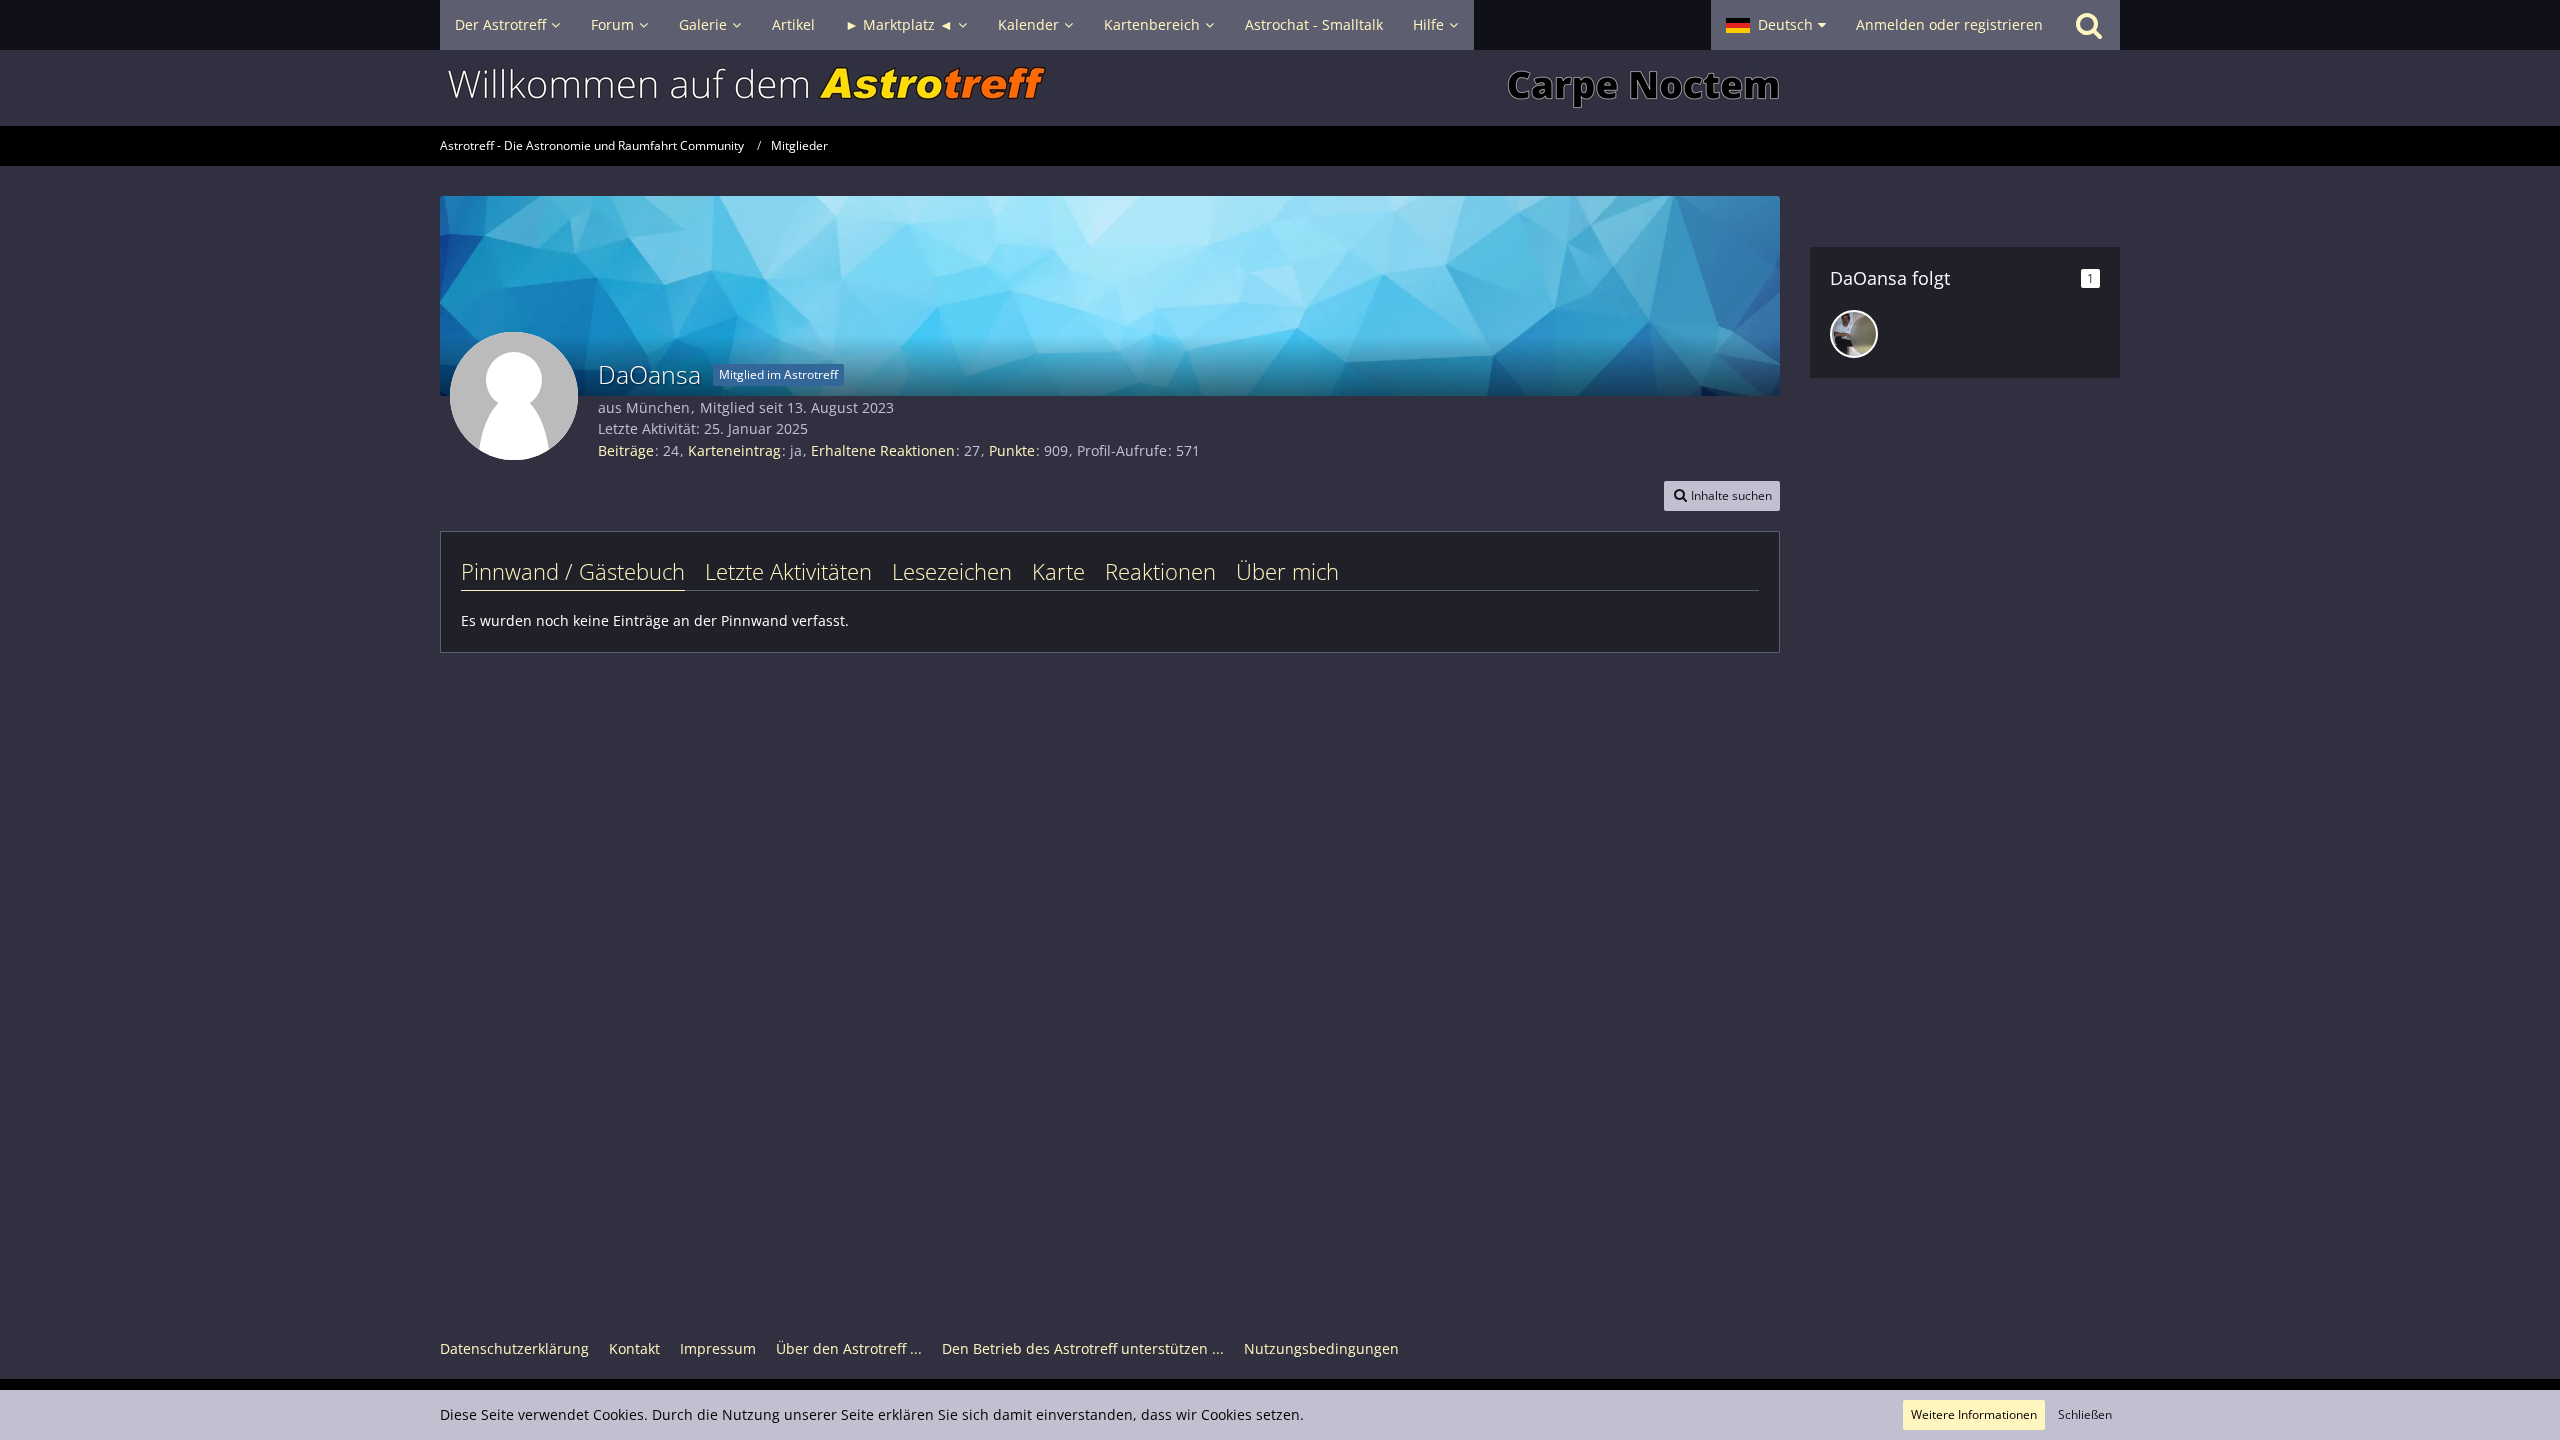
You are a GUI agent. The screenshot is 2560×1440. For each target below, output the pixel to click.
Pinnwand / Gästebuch (573, 571)
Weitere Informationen (1974, 1414)
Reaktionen (1160, 571)
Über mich (1287, 571)
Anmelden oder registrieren (1949, 24)
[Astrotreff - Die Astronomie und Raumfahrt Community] (1280, 88)
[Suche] (2089, 25)
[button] (1776, 25)
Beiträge (626, 450)
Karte (1058, 571)
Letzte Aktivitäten (788, 571)
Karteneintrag (734, 450)
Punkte (1012, 450)
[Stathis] (1854, 334)
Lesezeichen (952, 571)
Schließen (2085, 1414)
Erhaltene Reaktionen (883, 450)
